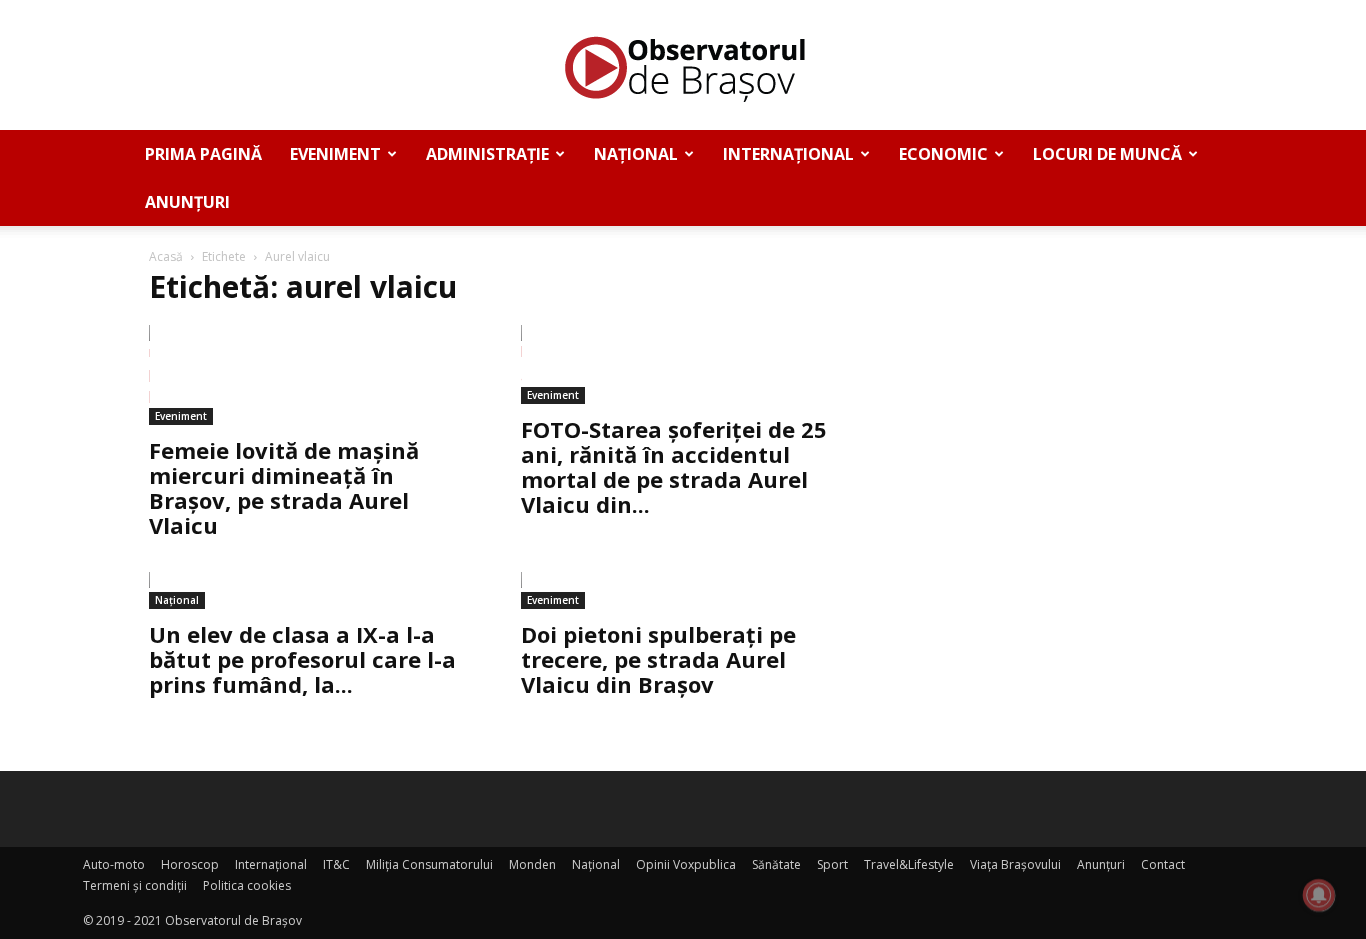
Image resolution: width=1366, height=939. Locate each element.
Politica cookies (247, 885)
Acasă (166, 256)
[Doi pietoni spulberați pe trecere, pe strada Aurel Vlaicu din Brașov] (683, 590)
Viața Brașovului (1015, 864)
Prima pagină (203, 154)
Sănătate (776, 864)
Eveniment (335, 154)
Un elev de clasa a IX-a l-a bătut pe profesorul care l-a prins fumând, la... (302, 659)
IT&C (336, 864)
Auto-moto (114, 864)
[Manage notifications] (1319, 895)
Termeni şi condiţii (135, 885)
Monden (532, 864)
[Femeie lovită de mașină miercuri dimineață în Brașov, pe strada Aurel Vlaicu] (311, 375)
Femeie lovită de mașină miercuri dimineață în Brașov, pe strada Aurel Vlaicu (284, 487)
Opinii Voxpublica (686, 864)
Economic (943, 154)
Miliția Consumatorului (429, 864)
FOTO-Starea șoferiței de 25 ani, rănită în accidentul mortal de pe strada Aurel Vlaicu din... (674, 466)
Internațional (788, 154)
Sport (832, 864)
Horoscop (190, 864)
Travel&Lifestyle (909, 864)
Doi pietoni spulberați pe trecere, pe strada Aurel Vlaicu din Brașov (658, 659)
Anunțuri (187, 202)
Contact (1163, 864)
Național (636, 154)
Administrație (487, 154)
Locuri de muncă (1107, 154)
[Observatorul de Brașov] (683, 66)
